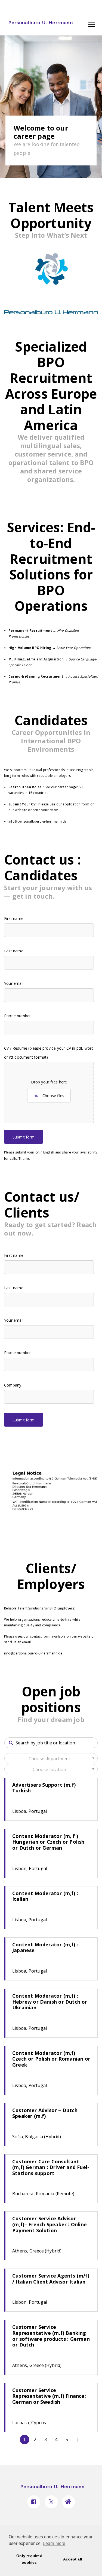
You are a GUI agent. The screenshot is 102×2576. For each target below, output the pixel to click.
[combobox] (51, 1758)
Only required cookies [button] (29, 2559)
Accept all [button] (73, 2559)
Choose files (53, 1095)
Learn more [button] (54, 2543)
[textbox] (51, 1759)
